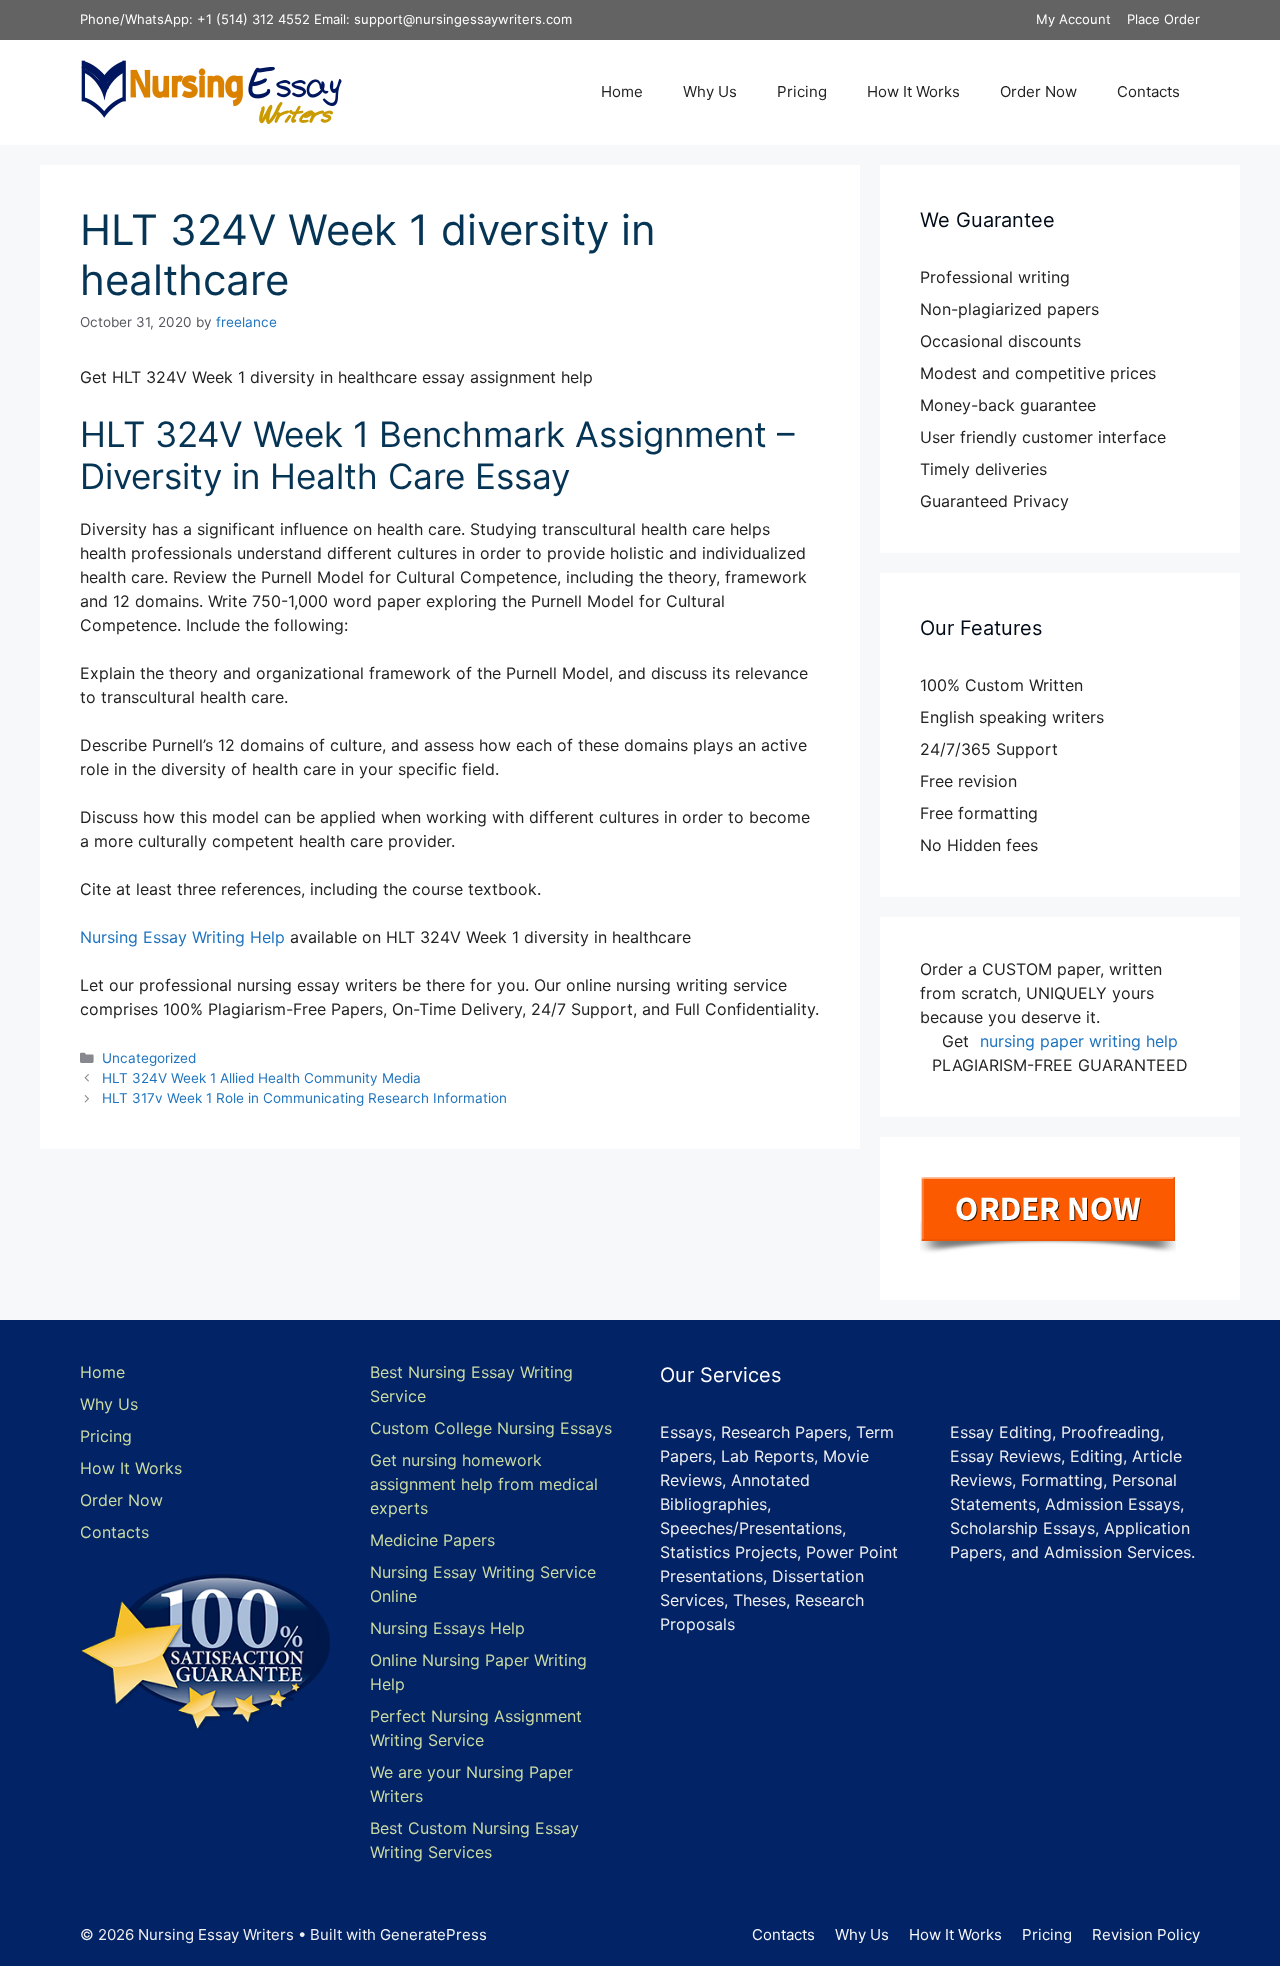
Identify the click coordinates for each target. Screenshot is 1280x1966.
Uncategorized (149, 1058)
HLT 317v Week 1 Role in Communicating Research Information (304, 1098)
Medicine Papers (432, 1540)
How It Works (913, 91)
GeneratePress (433, 1934)
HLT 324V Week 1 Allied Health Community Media (261, 1078)
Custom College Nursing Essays (491, 1428)
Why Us (710, 91)
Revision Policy (1146, 1934)
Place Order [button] (1163, 19)
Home (622, 91)
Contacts (1148, 91)
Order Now (1038, 91)
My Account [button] (1073, 19)
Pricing (802, 91)
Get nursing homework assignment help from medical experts (484, 1484)
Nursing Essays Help (447, 1628)
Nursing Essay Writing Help (182, 937)
